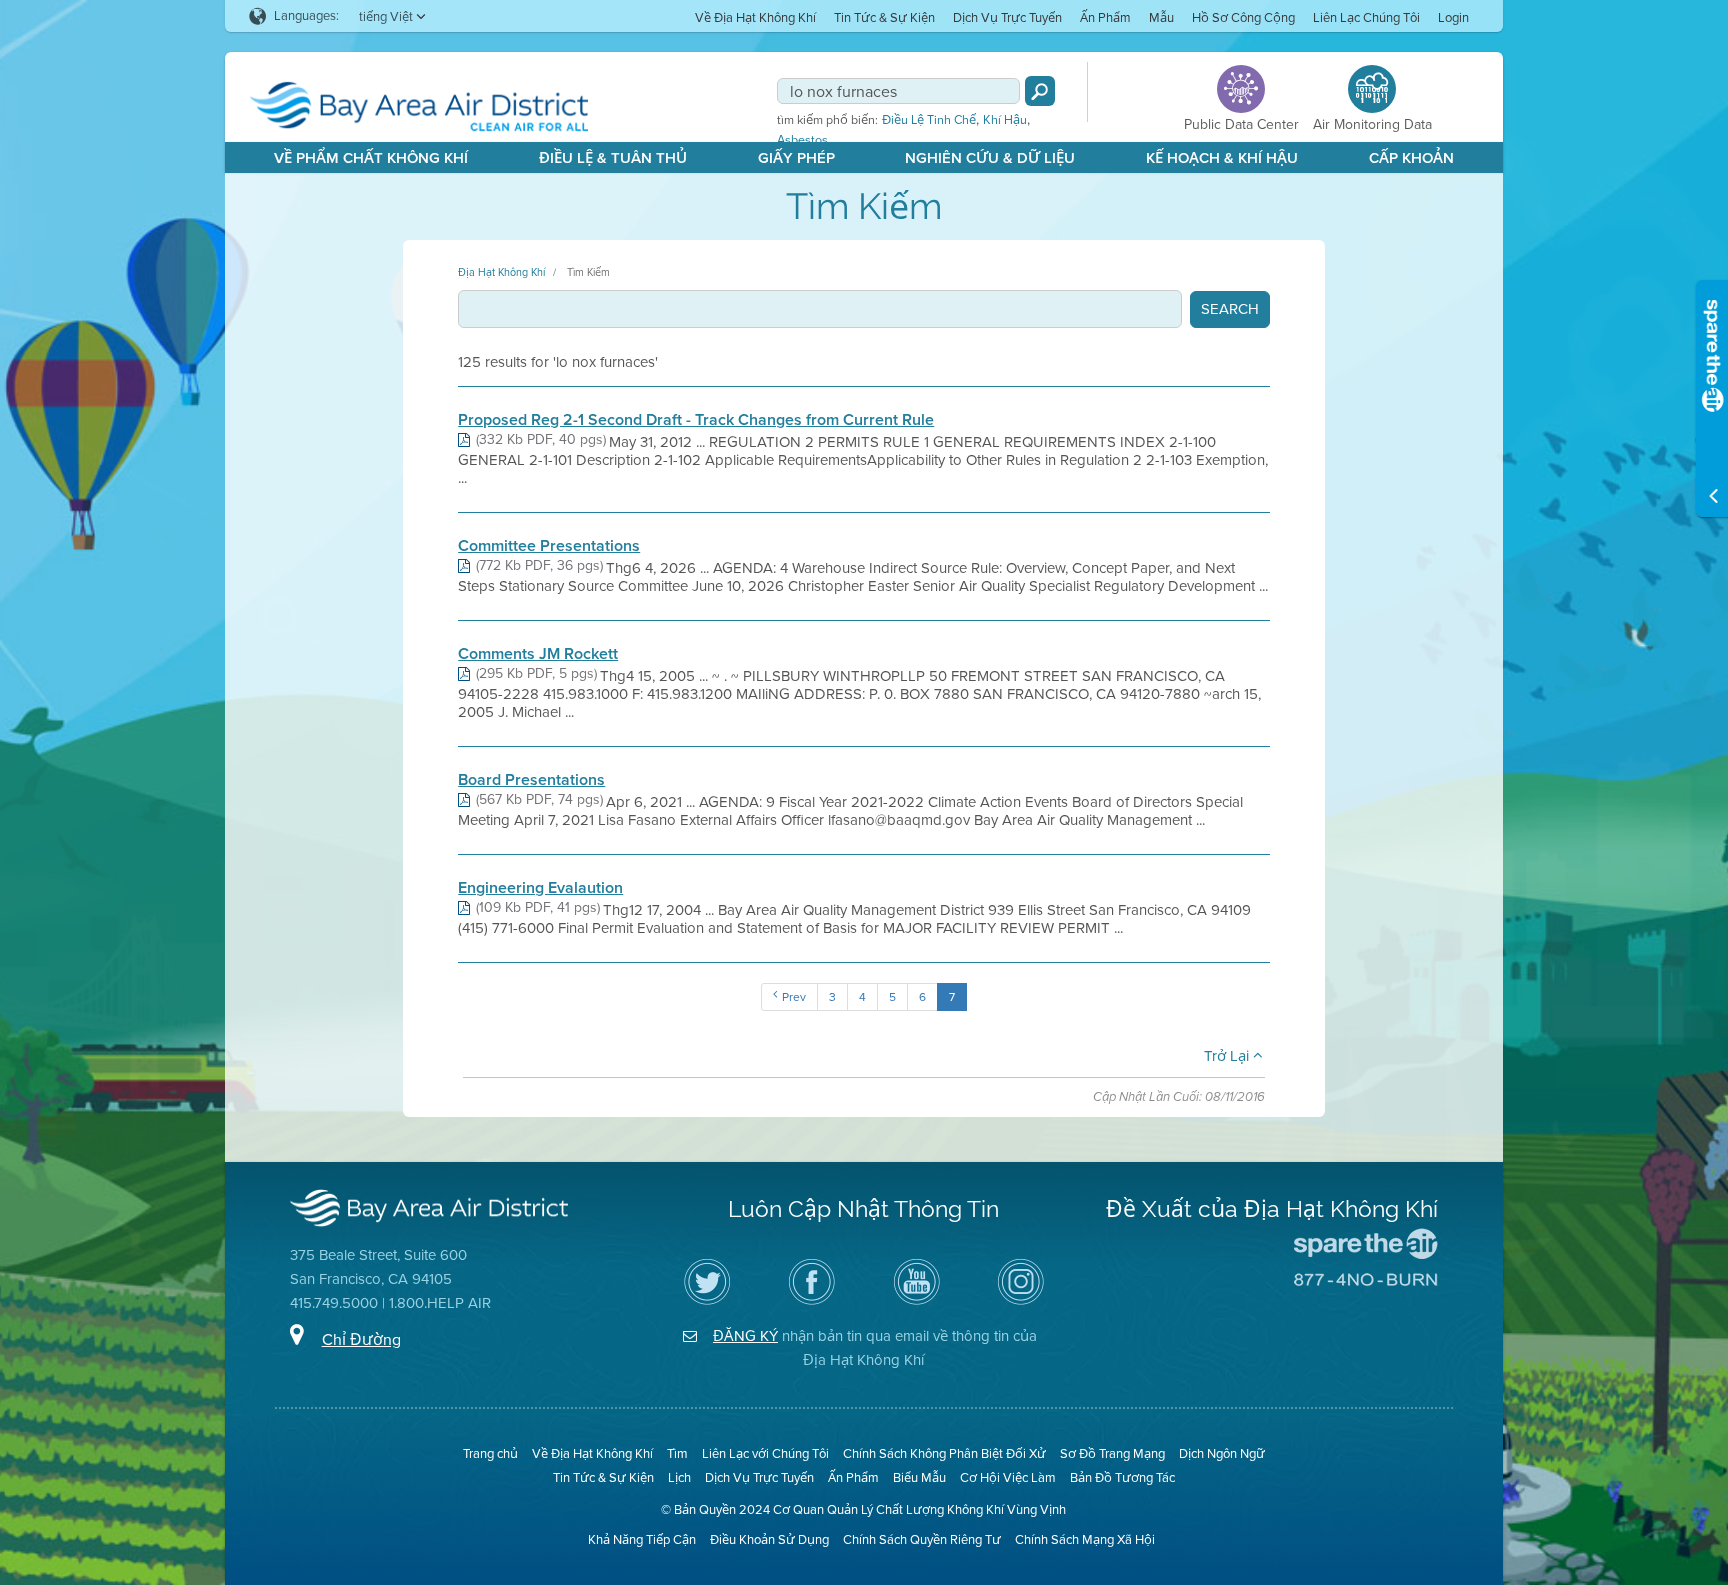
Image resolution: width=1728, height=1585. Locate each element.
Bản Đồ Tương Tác (1122, 1477)
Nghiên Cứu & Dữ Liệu (990, 158)
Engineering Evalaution (540, 888)
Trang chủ (490, 1453)
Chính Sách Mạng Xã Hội (1085, 1539)
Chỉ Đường (361, 1339)
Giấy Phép (796, 158)
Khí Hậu (1005, 120)
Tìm (677, 1453)
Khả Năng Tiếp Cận (642, 1539)
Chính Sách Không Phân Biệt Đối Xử (944, 1453)
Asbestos (802, 140)
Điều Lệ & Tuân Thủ (613, 158)
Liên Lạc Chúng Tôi (1366, 17)
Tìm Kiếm (588, 272)
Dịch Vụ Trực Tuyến (1007, 17)
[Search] (1040, 91)
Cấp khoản (1411, 158)
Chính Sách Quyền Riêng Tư (922, 1539)
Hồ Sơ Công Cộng (1243, 17)
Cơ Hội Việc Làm (1008, 1477)
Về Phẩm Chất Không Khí (371, 158)
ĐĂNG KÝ (745, 1336)
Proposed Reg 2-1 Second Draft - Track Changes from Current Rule (696, 420)
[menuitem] (755, 16)
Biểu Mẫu (919, 1477)
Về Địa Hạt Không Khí (755, 17)
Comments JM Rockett (538, 654)
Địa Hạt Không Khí (501, 272)
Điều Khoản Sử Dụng (769, 1539)
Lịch (679, 1477)
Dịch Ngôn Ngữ (1222, 1453)
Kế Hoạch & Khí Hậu (1222, 158)
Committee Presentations (549, 546)
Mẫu (1161, 17)
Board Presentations (531, 780)
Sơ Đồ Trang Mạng (1112, 1453)
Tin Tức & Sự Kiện (884, 17)
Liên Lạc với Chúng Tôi (765, 1453)
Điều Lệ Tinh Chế (929, 120)
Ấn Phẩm (1105, 17)
